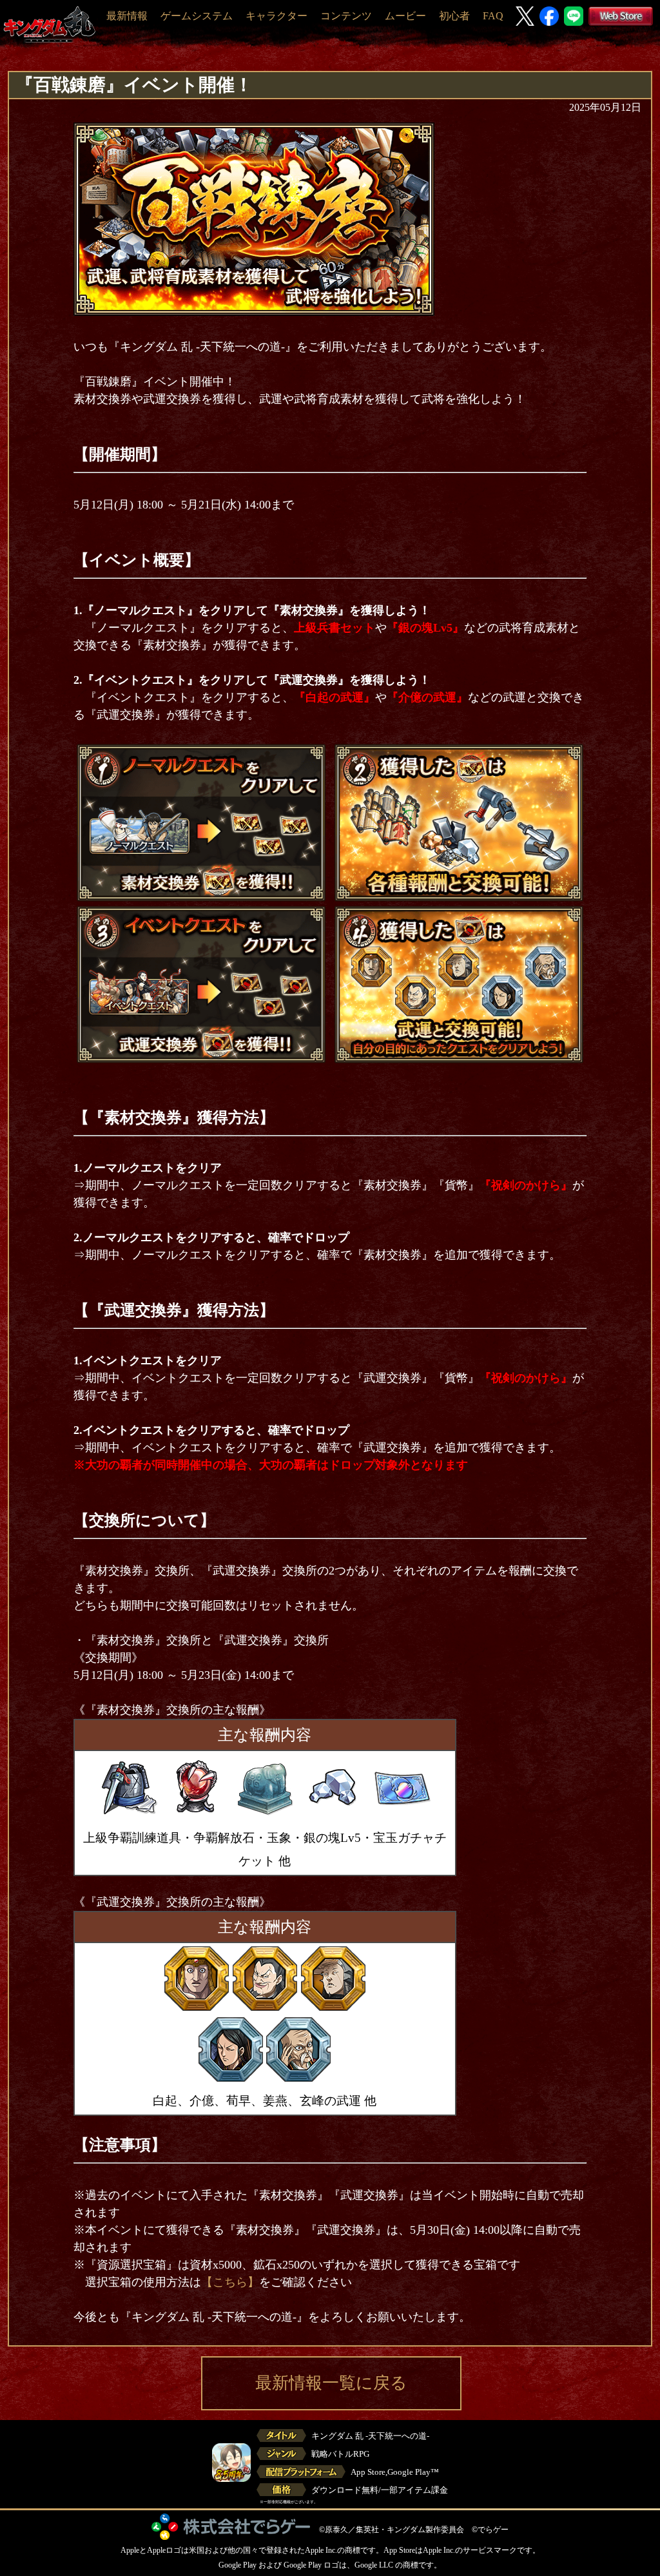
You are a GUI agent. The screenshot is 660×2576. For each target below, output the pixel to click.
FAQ (493, 16)
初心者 (454, 16)
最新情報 (127, 16)
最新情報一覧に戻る (331, 2383)
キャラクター (277, 16)
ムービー (405, 16)
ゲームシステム (197, 16)
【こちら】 (230, 2282)
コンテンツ (346, 16)
